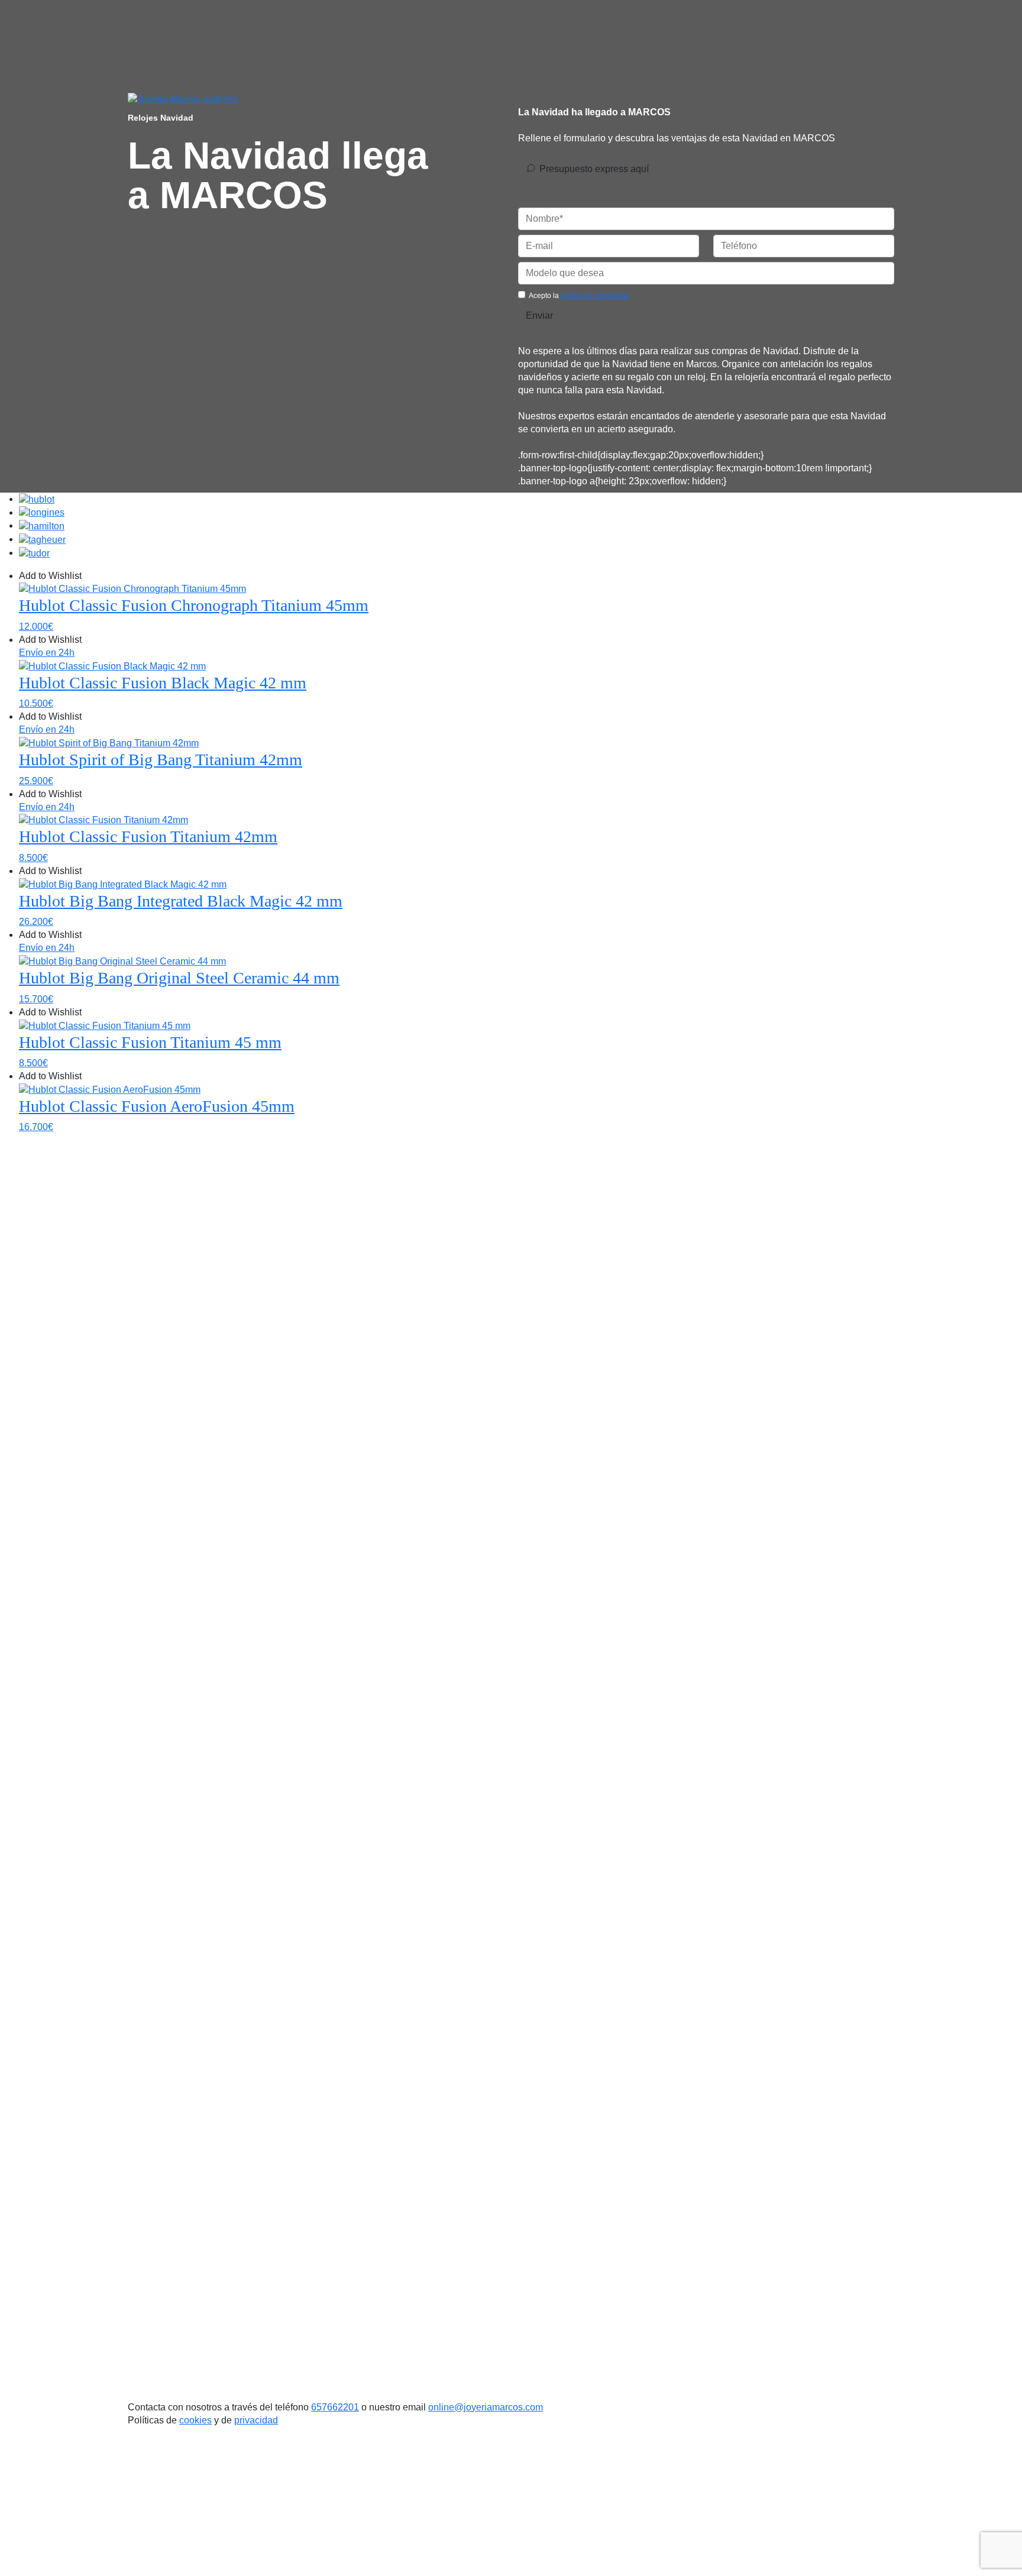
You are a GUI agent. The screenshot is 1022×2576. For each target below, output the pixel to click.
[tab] (37, 499)
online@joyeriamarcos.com (486, 2407)
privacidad (256, 2420)
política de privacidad (595, 296)
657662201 (335, 2407)
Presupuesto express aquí (594, 169)
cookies (195, 2420)
